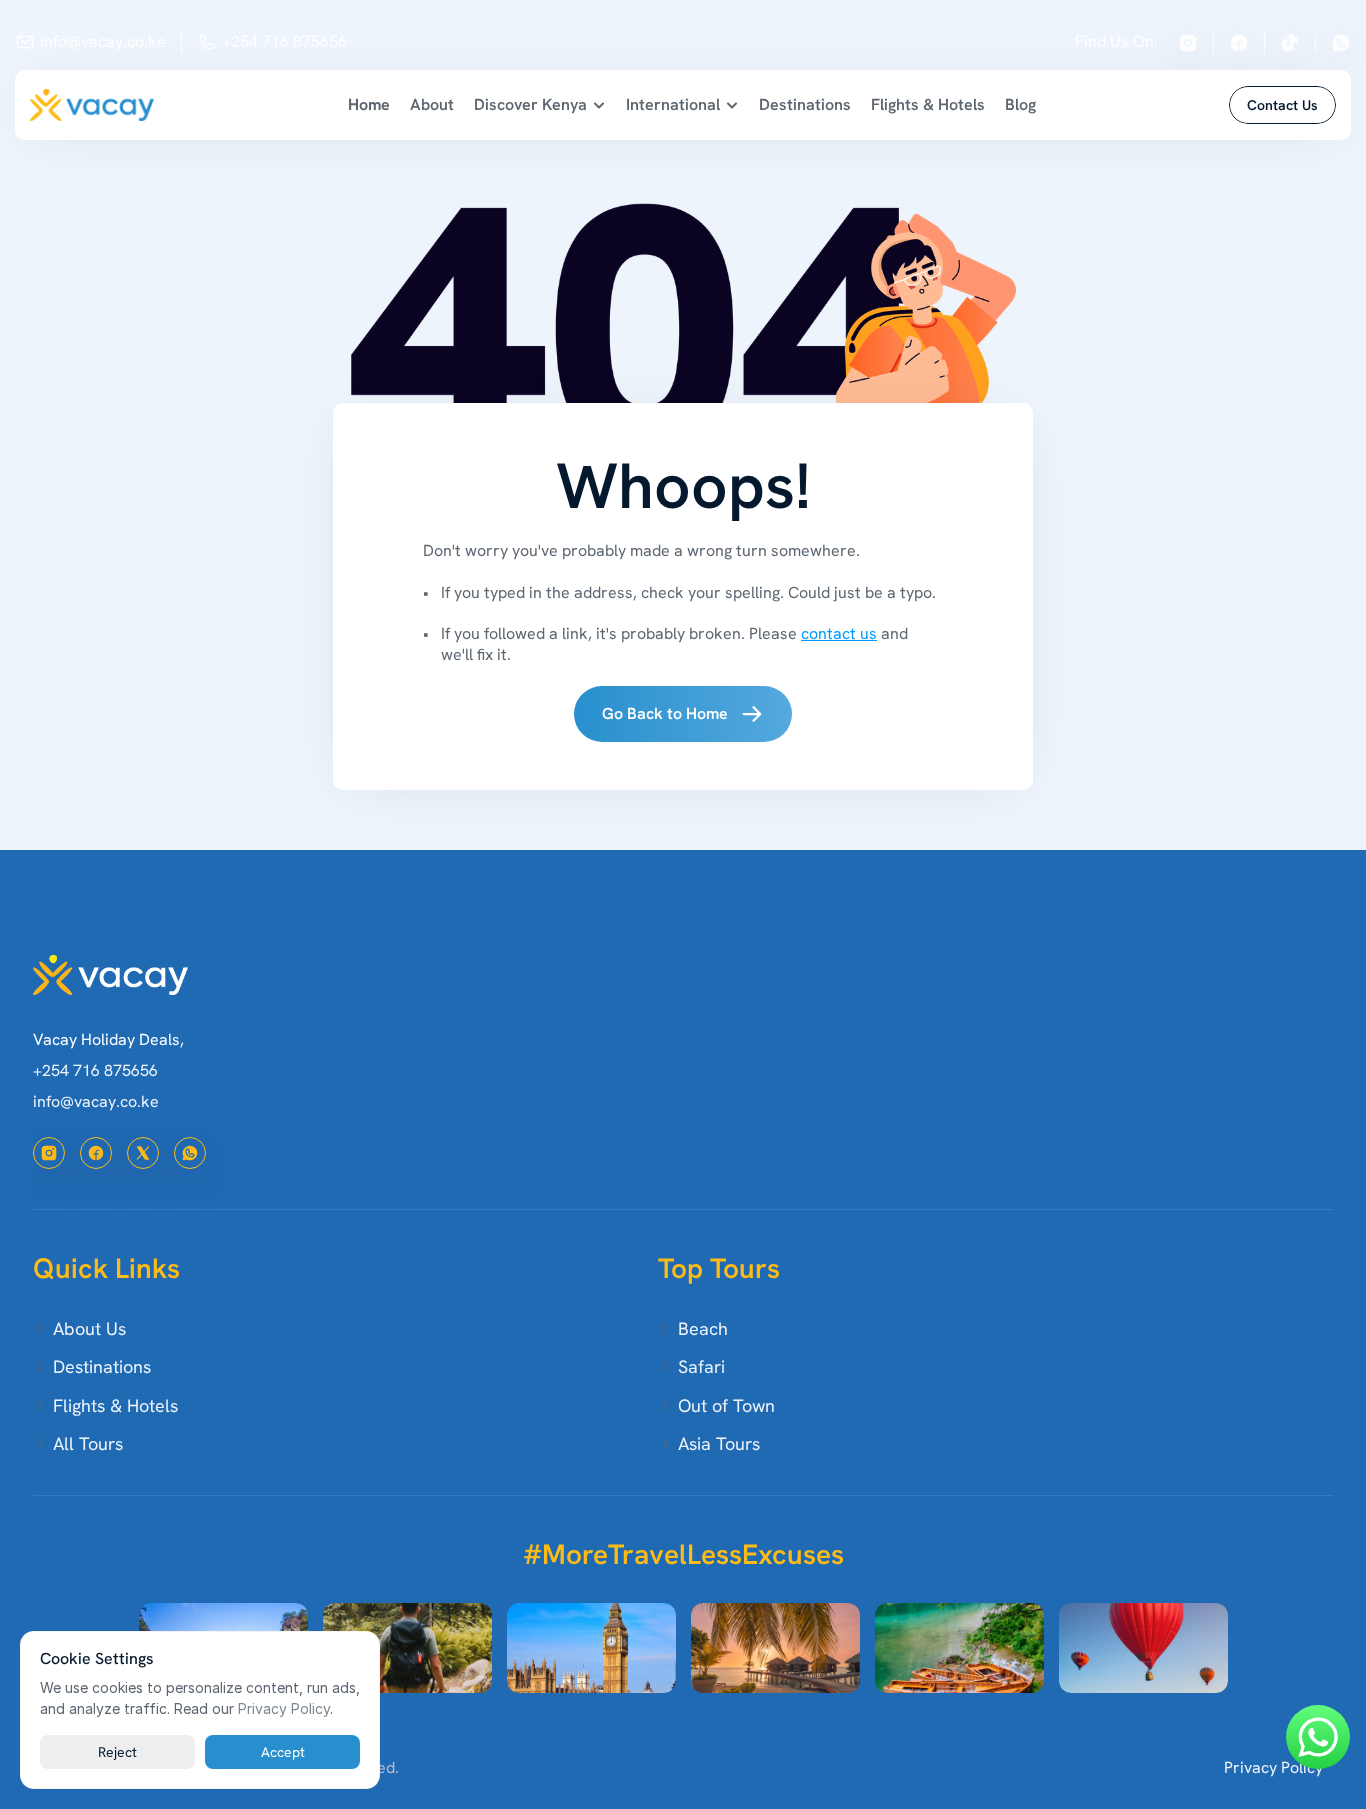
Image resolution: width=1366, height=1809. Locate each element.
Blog (1020, 104)
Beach (703, 1328)
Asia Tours (719, 1443)
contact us (839, 633)
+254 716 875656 (284, 41)
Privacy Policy (1273, 1767)
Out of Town (726, 1405)
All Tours (88, 1443)
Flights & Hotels (928, 104)
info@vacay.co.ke (103, 41)
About (432, 104)
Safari (701, 1366)
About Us (89, 1328)
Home (369, 104)
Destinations (805, 104)
